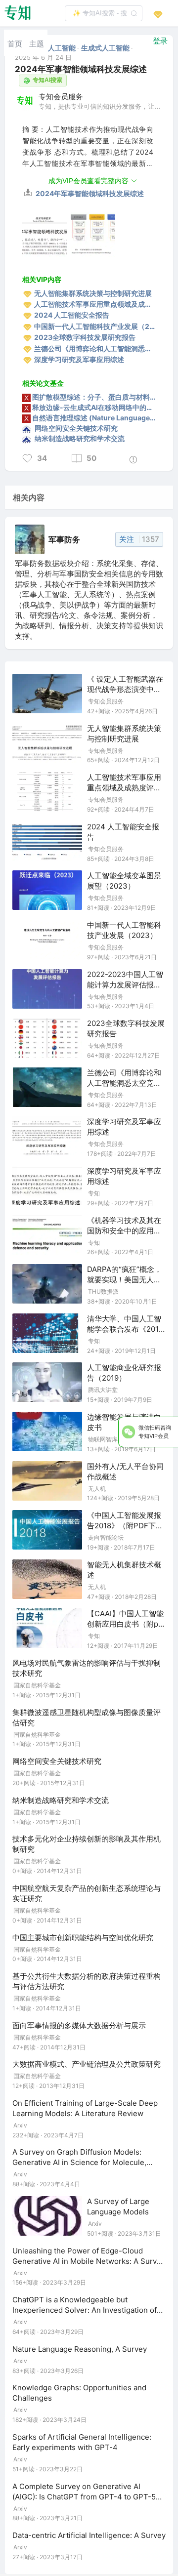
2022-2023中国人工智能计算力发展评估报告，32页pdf (125, 985)
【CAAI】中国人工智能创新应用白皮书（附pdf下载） (126, 1624)
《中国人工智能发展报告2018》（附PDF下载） (124, 1526)
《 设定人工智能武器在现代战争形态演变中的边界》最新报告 (125, 689)
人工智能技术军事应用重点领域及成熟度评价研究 (124, 788)
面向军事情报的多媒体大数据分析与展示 (79, 2025)
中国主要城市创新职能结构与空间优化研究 (83, 1938)
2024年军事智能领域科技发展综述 (89, 193)
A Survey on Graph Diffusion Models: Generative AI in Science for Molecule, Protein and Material (79, 2162)
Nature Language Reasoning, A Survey (80, 2349)
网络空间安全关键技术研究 (57, 1761)
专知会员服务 (61, 96)
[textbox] (104, 13)
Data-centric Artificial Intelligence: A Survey (89, 2535)
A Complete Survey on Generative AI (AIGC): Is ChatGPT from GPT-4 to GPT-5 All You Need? (84, 2497)
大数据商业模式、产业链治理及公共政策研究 (87, 2064)
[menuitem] (15, 43)
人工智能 (63, 48)
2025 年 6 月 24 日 (43, 57)
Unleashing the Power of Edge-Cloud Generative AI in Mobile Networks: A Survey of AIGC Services (89, 2261)
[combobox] (104, 13)
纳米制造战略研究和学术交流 (61, 1800)
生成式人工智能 (106, 48)
